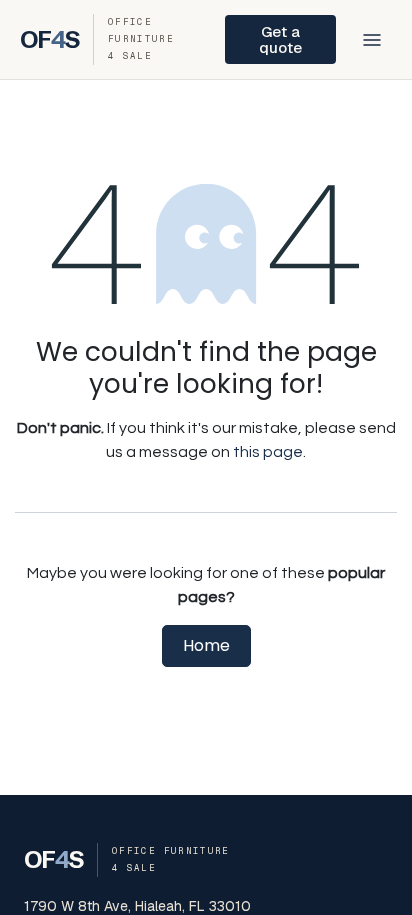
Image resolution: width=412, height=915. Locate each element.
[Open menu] (372, 40)
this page (268, 452)
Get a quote (281, 39)
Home (206, 645)
